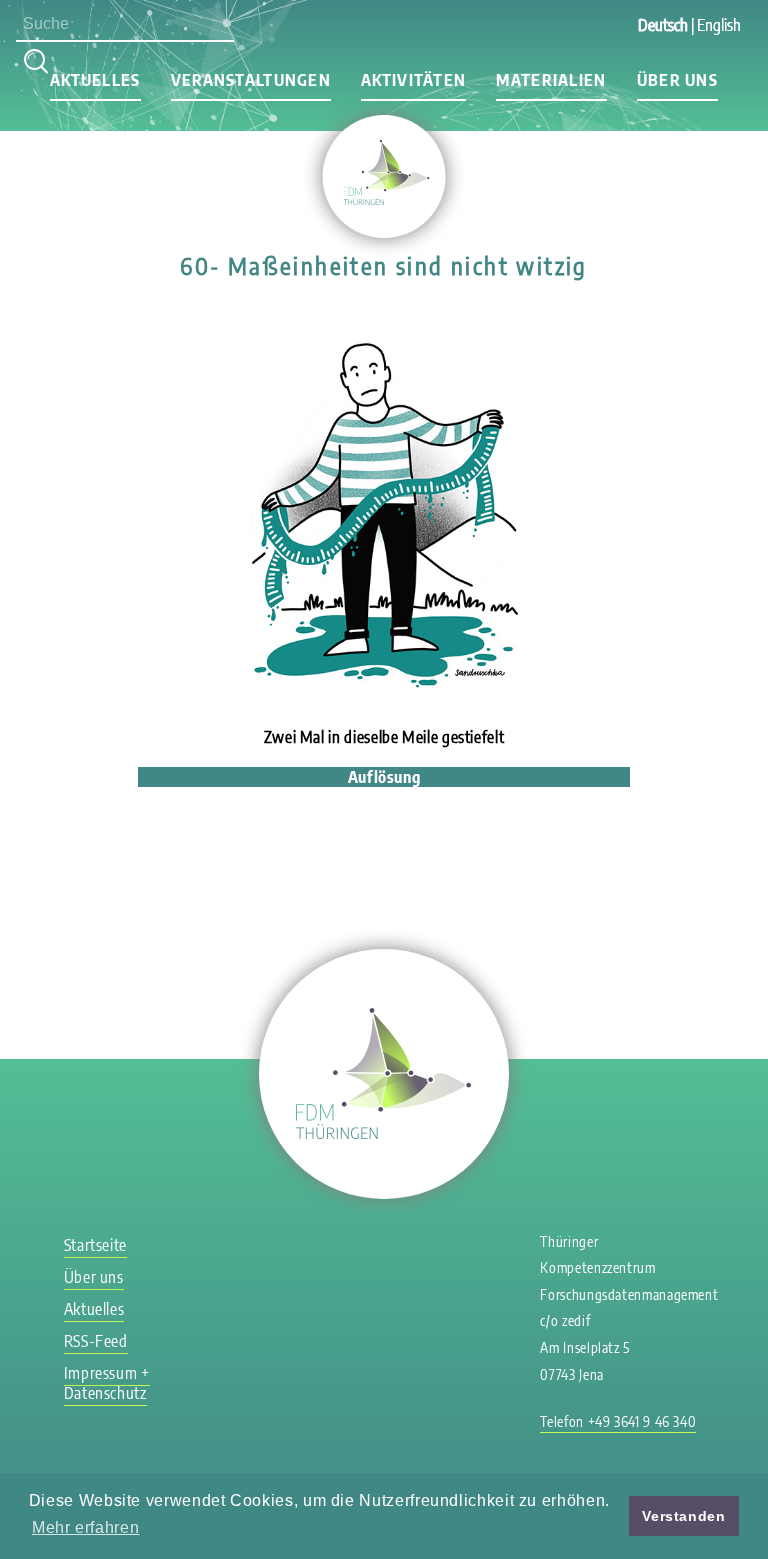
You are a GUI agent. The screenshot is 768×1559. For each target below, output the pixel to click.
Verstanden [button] (683, 1516)
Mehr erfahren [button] (85, 1527)
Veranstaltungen (251, 80)
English (719, 25)
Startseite (95, 1245)
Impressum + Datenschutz (107, 1383)
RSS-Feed (96, 1341)
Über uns (677, 80)
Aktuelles (95, 80)
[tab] (384, 777)
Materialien (551, 80)
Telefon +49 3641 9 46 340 (618, 1421)
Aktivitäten (413, 80)
